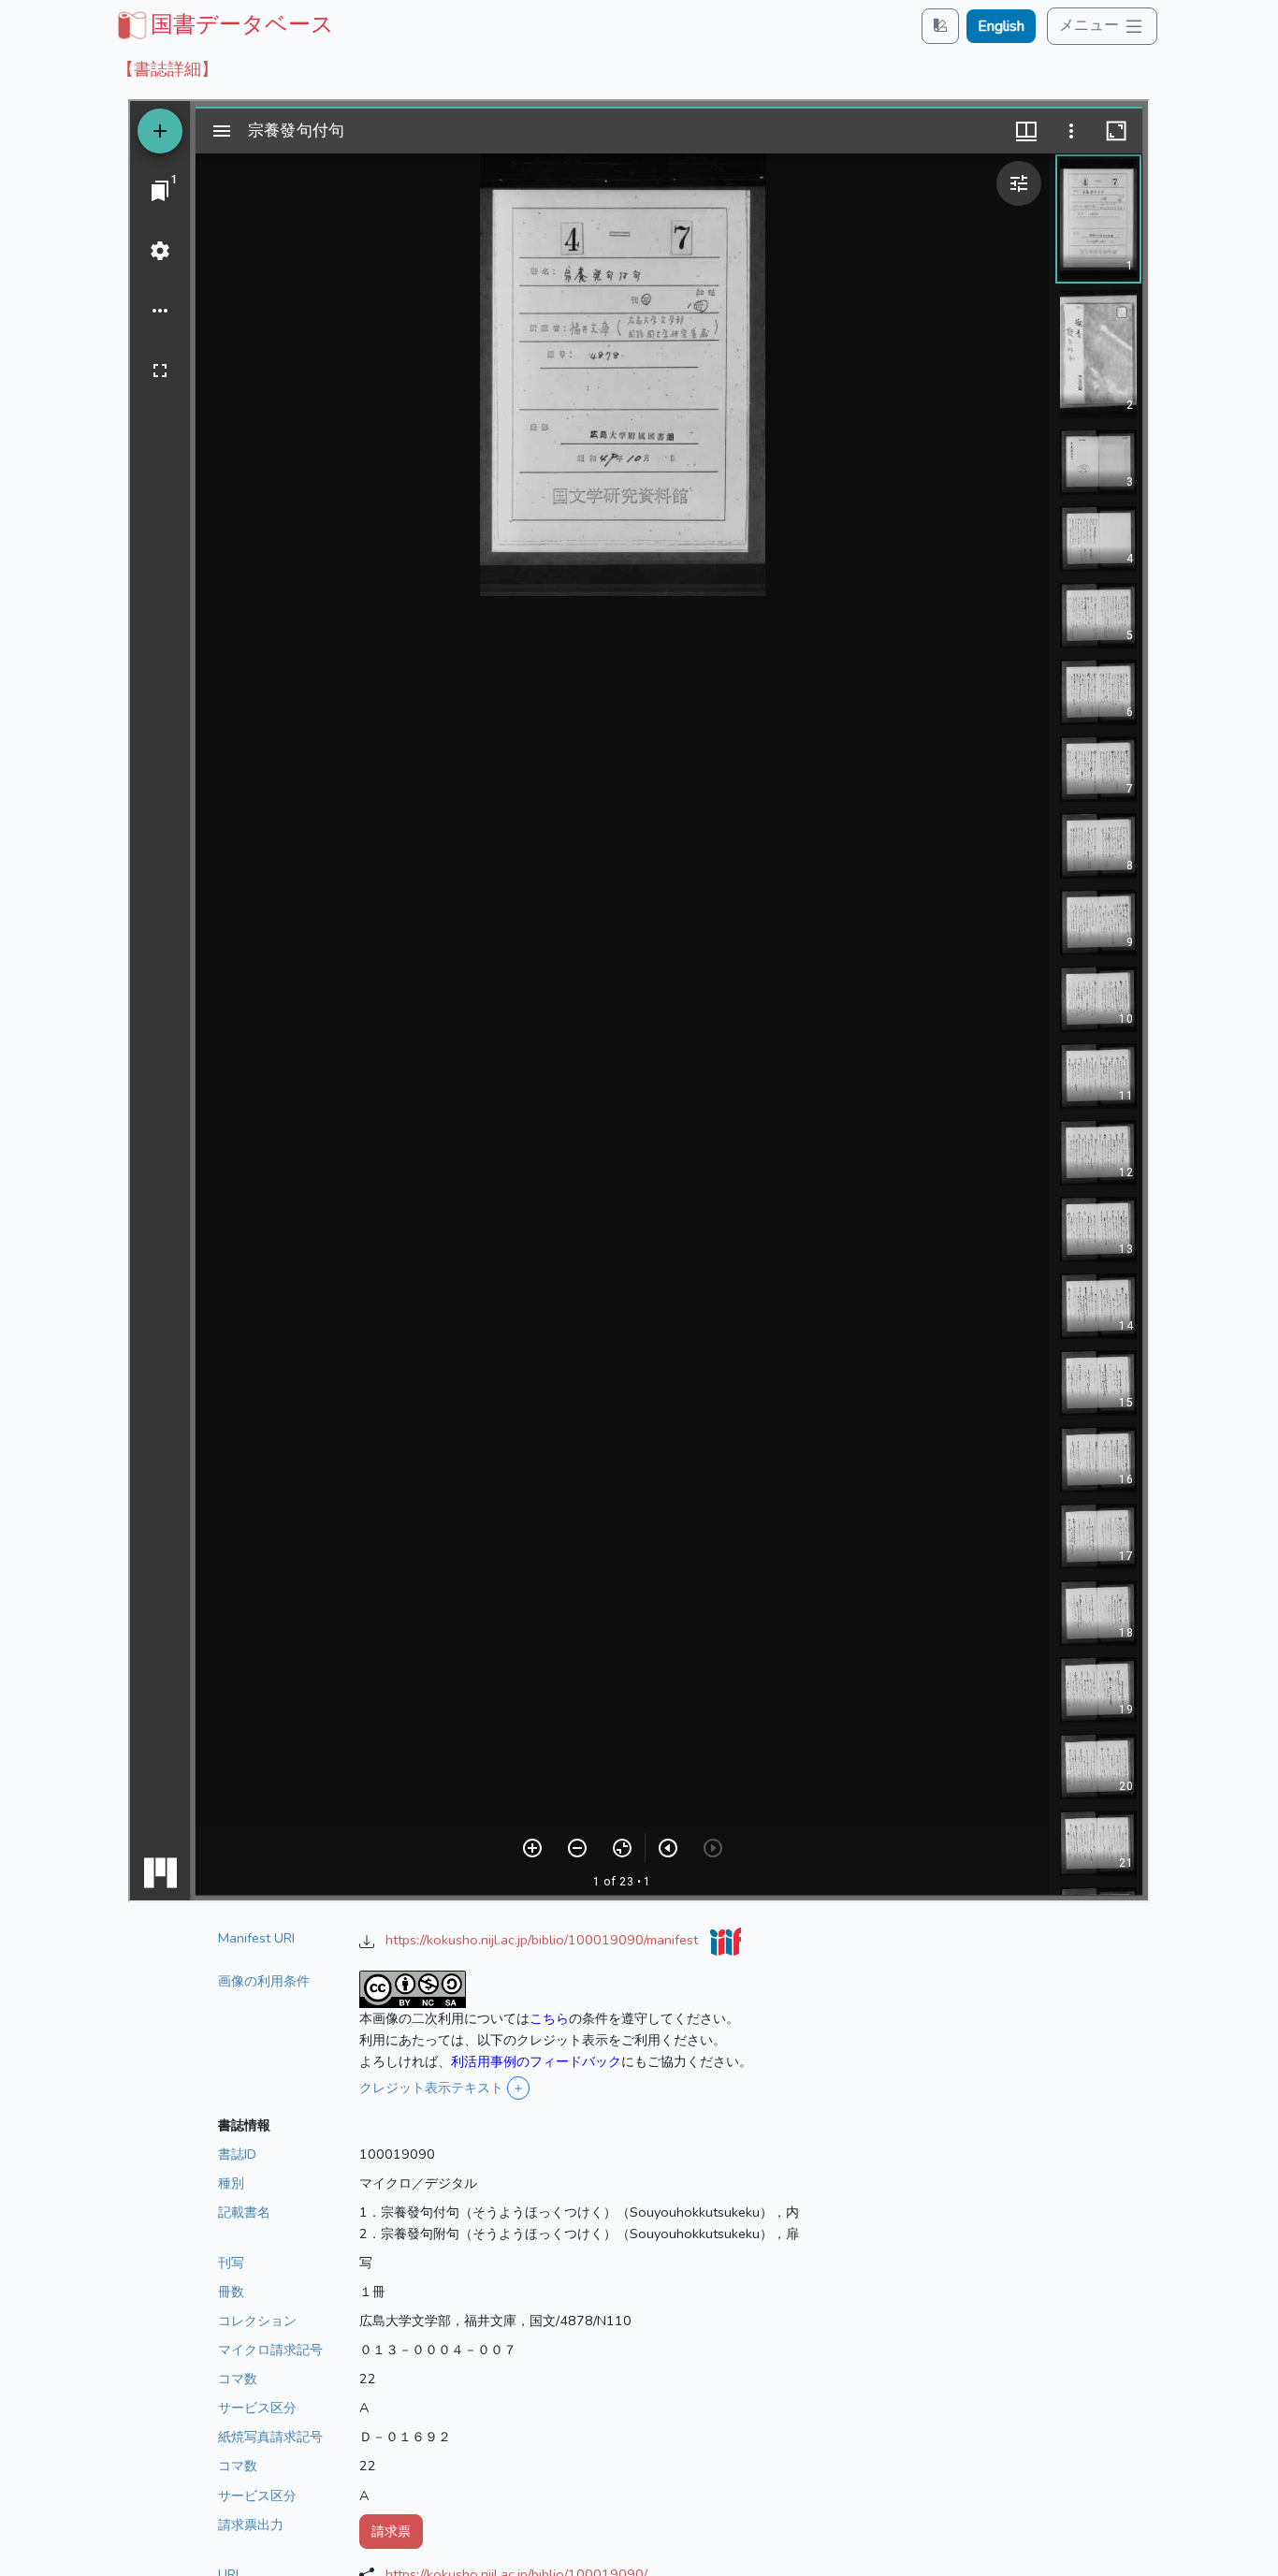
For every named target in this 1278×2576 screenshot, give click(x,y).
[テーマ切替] (940, 26)
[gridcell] (224, 24)
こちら (549, 2018)
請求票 (391, 2531)
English (1001, 26)
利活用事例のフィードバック (536, 2061)
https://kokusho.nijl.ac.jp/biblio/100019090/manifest (544, 1940)
